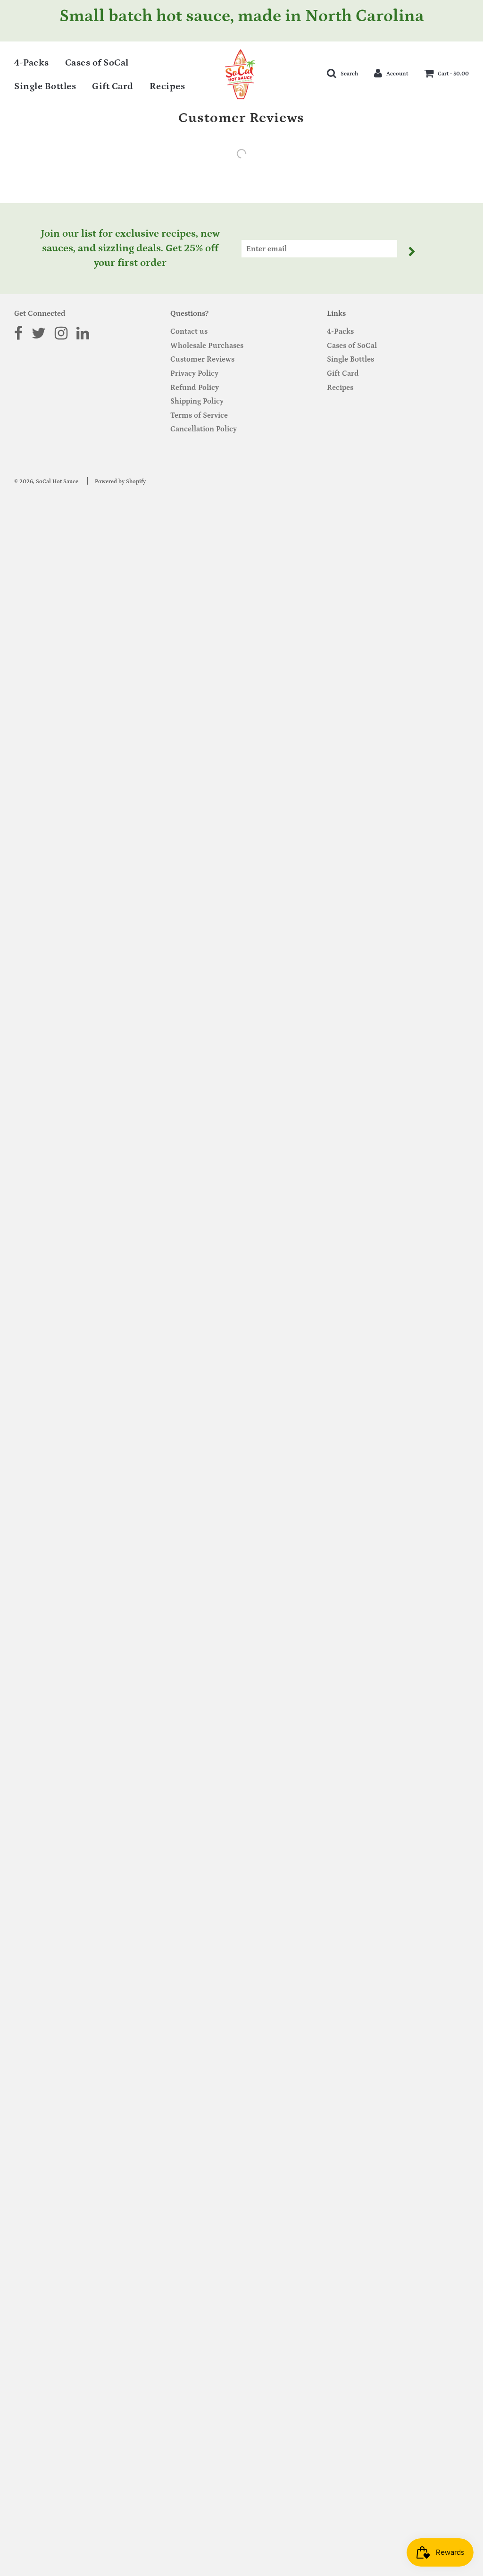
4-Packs (32, 63)
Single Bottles (45, 86)
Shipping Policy (197, 401)
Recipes (167, 86)
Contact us (189, 331)
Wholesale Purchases (207, 346)
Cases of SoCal (97, 63)
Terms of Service (199, 415)
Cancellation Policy (204, 429)
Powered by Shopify (120, 482)
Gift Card (113, 86)
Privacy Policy (194, 373)
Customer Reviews (202, 359)
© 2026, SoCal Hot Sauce (46, 482)
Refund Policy (195, 388)
